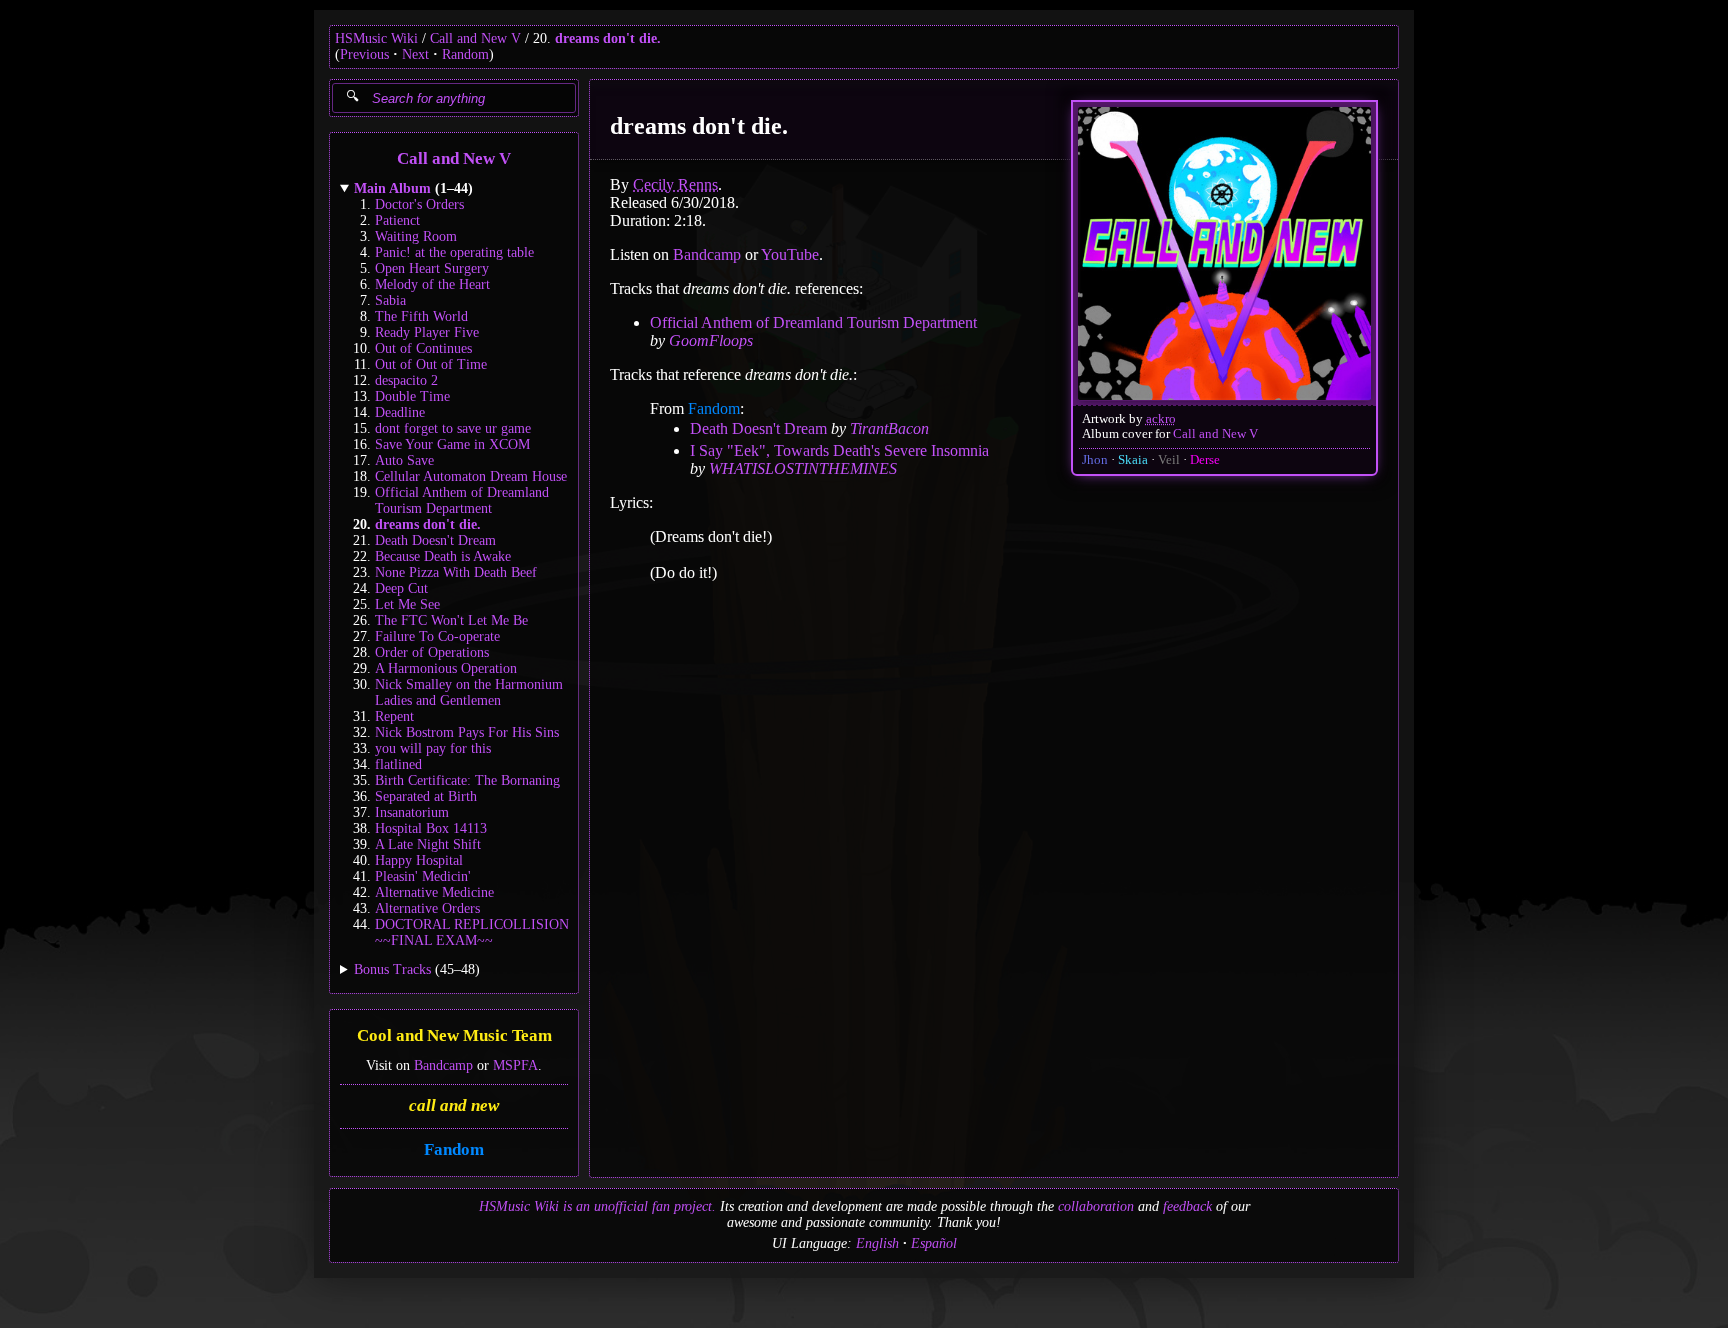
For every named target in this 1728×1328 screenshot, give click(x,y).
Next (415, 54)
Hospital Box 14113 (431, 828)
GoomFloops (711, 340)
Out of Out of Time (431, 364)
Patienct (397, 220)
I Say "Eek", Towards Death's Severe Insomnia (839, 450)
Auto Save (404, 460)
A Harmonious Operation (446, 668)
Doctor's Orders (419, 204)
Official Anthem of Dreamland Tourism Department (462, 500)
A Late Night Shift (428, 844)
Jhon (1095, 460)
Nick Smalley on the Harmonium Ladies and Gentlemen (469, 692)
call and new (454, 1105)
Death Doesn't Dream (435, 540)
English (877, 1243)
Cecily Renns (675, 184)
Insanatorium (412, 812)
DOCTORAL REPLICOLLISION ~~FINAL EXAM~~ (472, 932)
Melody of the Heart (432, 284)
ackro (1161, 419)
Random (465, 54)
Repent (394, 716)
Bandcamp (443, 1065)
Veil (1169, 460)
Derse (1205, 460)
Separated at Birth (426, 796)
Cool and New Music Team (454, 1036)
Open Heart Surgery (432, 268)
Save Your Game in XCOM (452, 444)
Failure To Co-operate (437, 636)
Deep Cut (401, 588)
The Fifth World (421, 316)
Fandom (454, 1149)
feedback (1187, 1206)
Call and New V (475, 38)
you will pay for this (433, 748)
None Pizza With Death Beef (456, 572)
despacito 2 (406, 380)
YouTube (790, 254)
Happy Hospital (419, 860)
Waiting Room (416, 236)
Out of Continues (423, 348)
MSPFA (515, 1065)
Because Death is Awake (443, 556)
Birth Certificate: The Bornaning (467, 780)
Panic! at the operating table (454, 252)
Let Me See (407, 604)
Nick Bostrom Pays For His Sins (467, 732)
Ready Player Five (427, 332)
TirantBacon (889, 428)
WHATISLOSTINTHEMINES (803, 468)
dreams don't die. (608, 38)
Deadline (400, 412)
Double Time (412, 396)
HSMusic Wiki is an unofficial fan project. (597, 1206)
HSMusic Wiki (376, 38)
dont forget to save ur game (453, 428)
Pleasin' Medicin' (423, 876)
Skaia (1133, 460)
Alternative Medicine (434, 892)
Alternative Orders (427, 908)
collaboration (1096, 1206)
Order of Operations (432, 652)
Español (934, 1243)
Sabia (390, 300)
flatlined (398, 764)
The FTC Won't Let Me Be (451, 620)
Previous (364, 54)
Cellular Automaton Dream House (471, 476)
